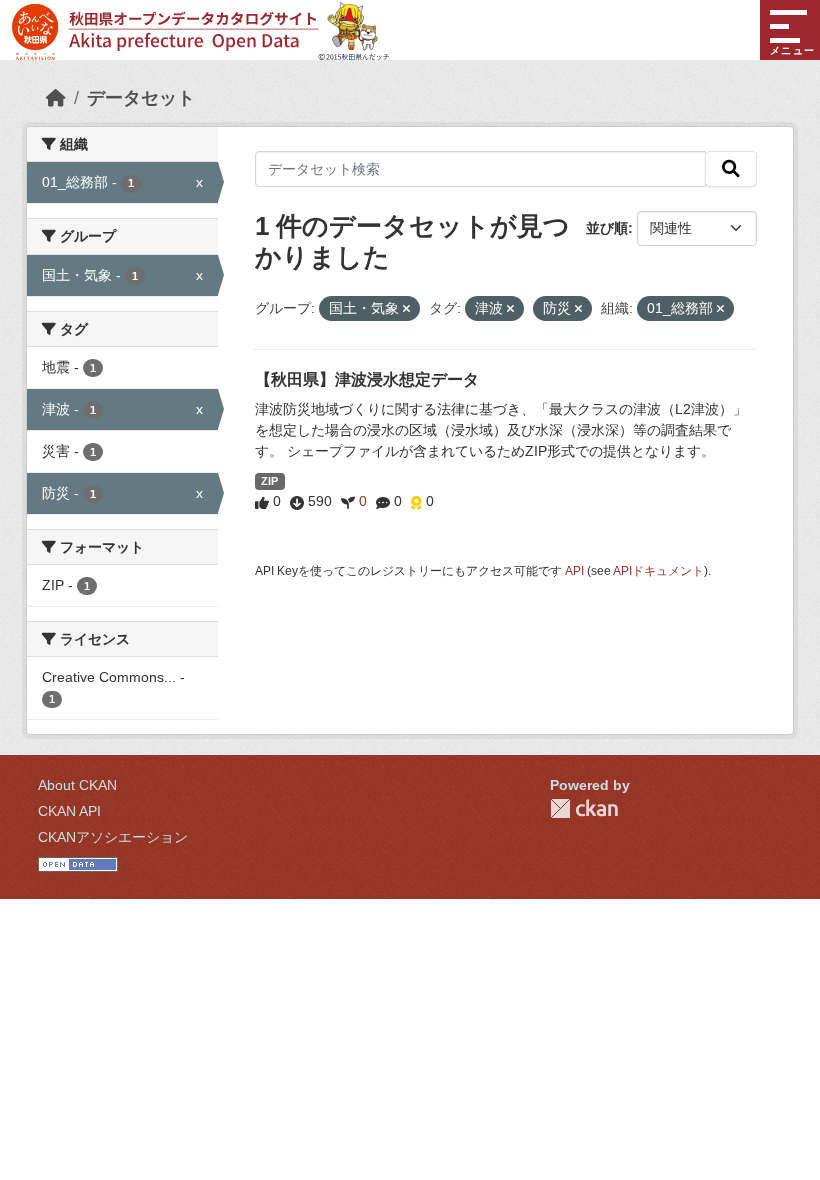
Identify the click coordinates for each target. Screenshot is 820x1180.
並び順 (607, 228)
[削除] (406, 309)
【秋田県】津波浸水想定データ (367, 379)
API (574, 571)
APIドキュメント (658, 571)
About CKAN (77, 785)
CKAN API (69, 811)
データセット (141, 98)
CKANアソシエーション (113, 837)
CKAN (584, 808)
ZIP (269, 481)
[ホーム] (56, 98)
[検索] (731, 169)
